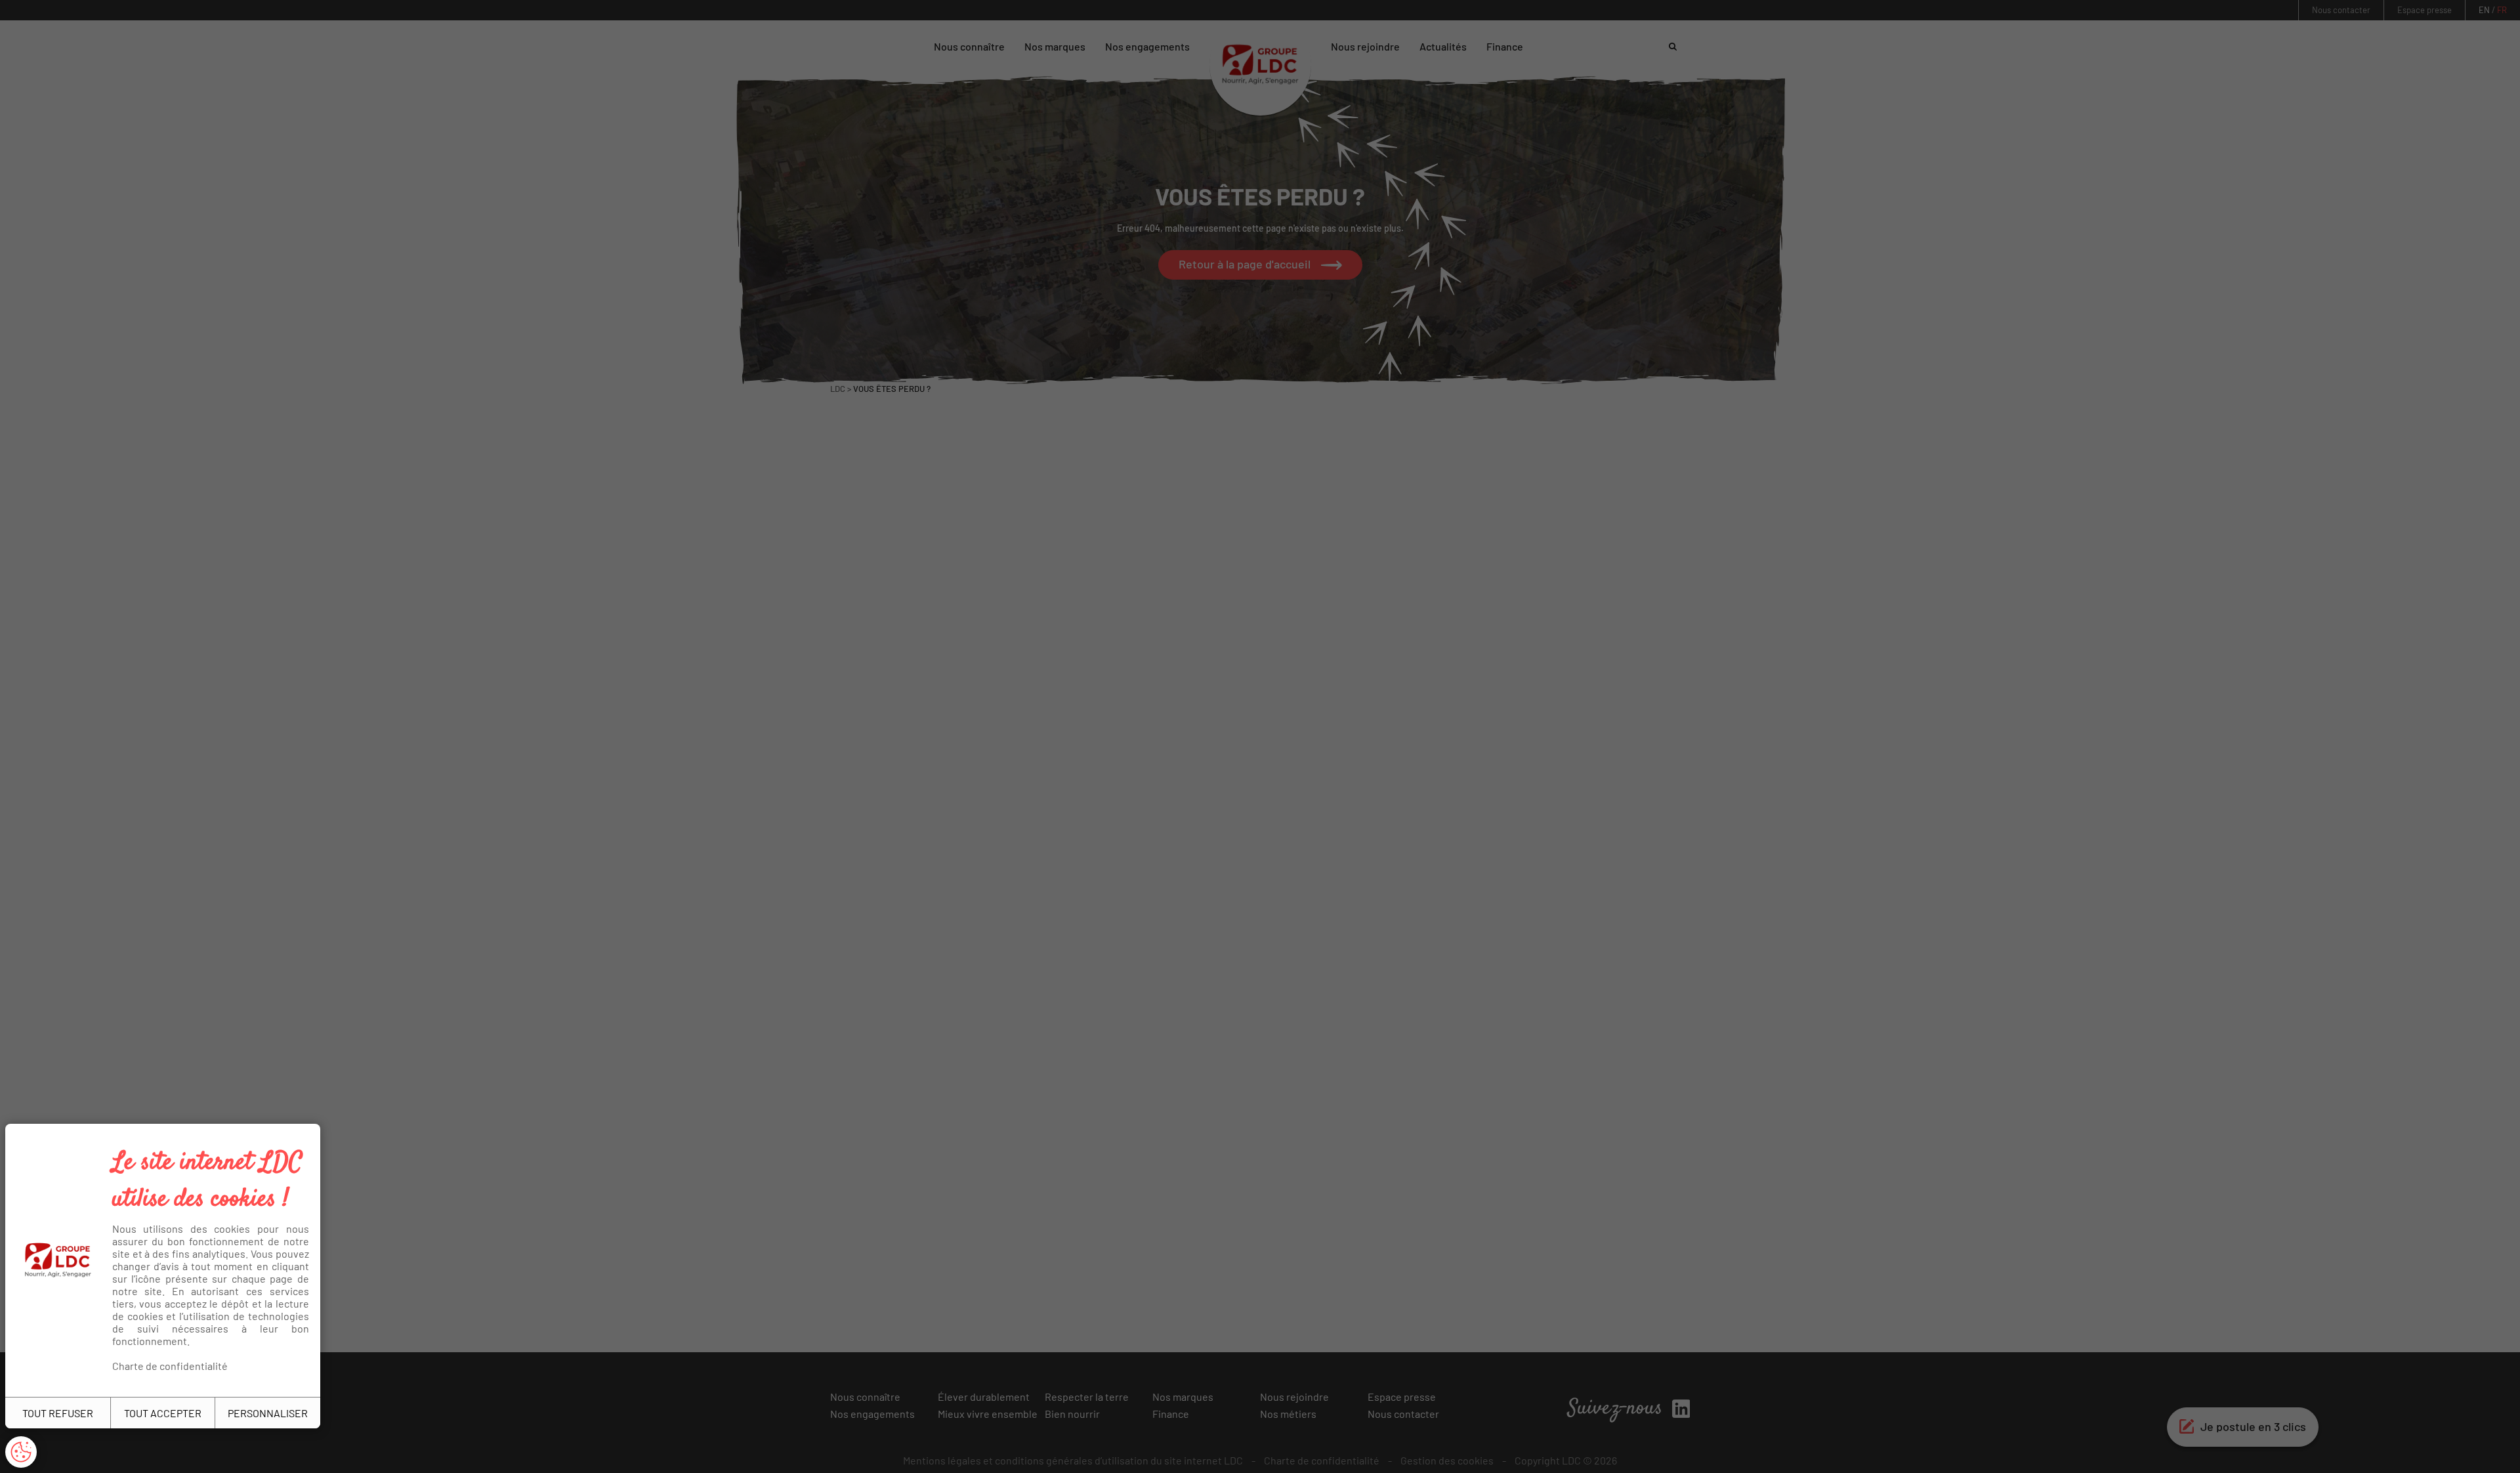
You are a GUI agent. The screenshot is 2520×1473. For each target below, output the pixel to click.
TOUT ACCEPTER (163, 1413)
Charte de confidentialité (170, 1366)
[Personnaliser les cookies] (21, 1452)
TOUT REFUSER (58, 1413)
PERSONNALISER (268, 1413)
